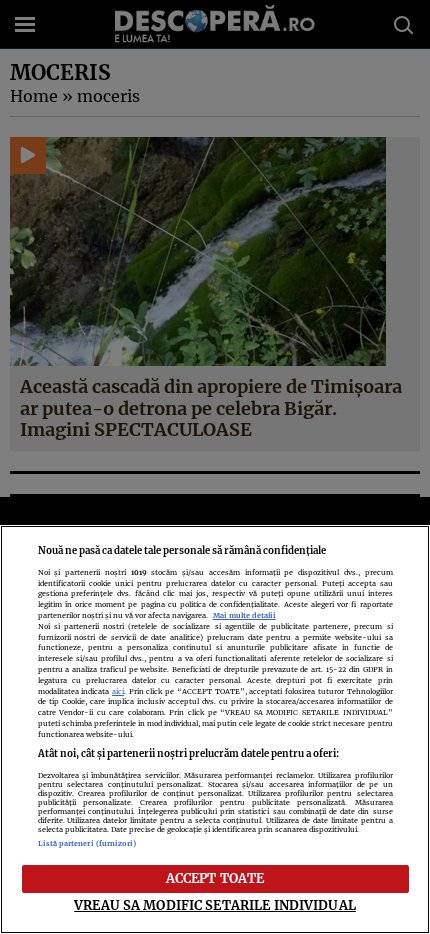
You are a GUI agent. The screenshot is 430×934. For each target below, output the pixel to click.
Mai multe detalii (244, 615)
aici (118, 691)
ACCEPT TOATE (215, 878)
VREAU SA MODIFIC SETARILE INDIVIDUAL (215, 905)
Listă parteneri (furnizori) (87, 843)
